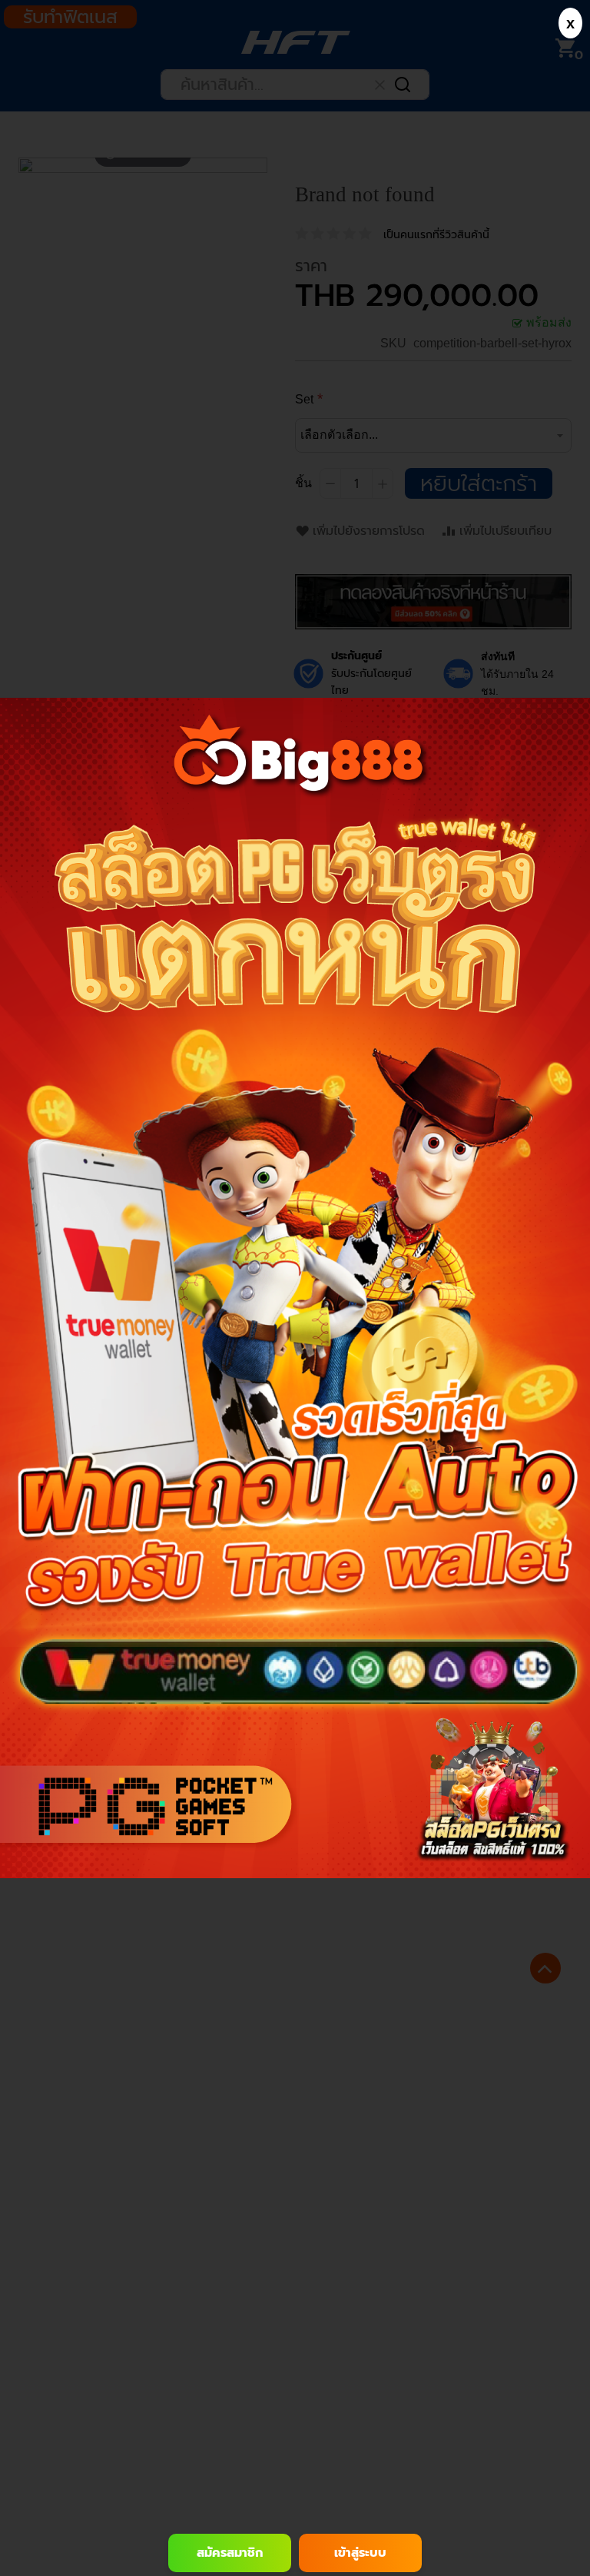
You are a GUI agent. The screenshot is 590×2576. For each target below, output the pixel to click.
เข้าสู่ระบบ (360, 2553)
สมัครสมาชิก (230, 2553)
